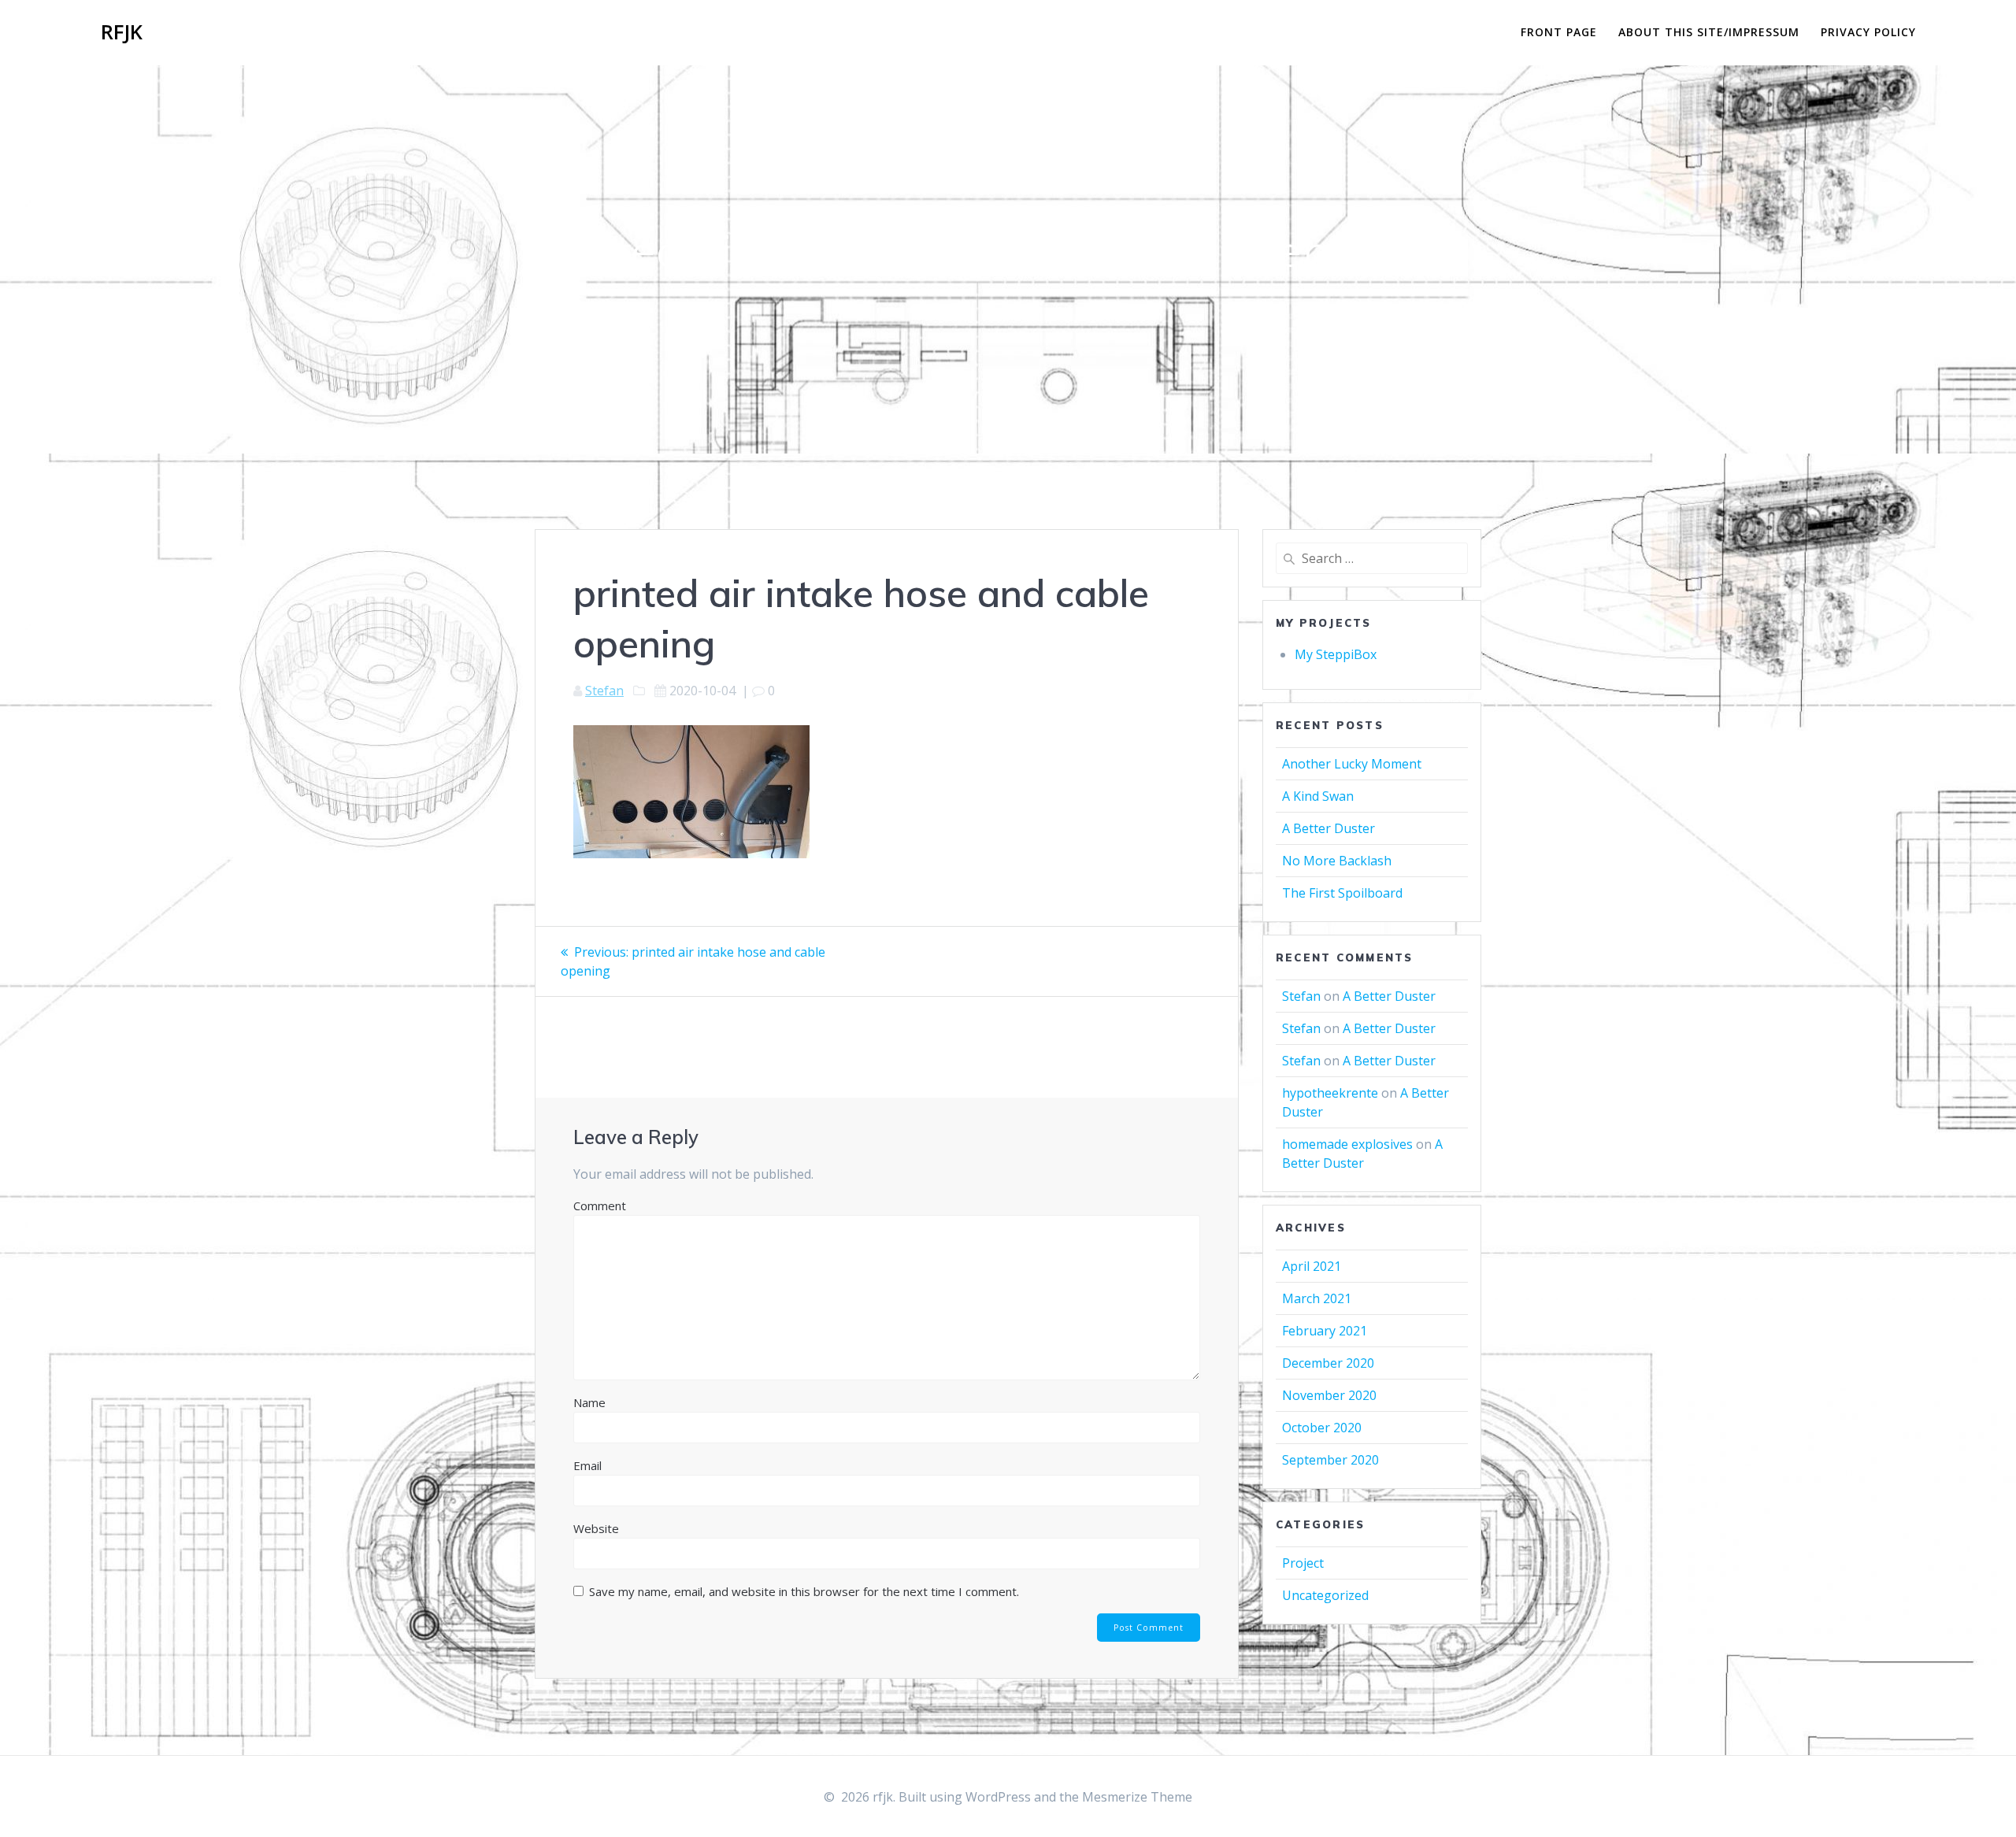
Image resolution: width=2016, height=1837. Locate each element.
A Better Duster (1329, 828)
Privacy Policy (1868, 32)
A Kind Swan (1318, 796)
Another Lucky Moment (1352, 764)
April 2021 (1312, 1266)
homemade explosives (1347, 1144)
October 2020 (1322, 1428)
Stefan (604, 691)
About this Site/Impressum (1709, 32)
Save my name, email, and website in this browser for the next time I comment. (804, 1591)
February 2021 (1325, 1331)
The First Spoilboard (1342, 893)
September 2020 (1330, 1460)
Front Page (1559, 32)
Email (587, 1465)
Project (1303, 1563)
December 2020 (1328, 1363)
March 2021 (1317, 1298)
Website (596, 1528)
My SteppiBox (1336, 654)
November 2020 (1329, 1395)
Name (589, 1402)
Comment (600, 1206)
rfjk (122, 32)
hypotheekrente (1330, 1093)
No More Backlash (1337, 861)
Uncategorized (1325, 1595)
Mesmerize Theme (1137, 1797)
